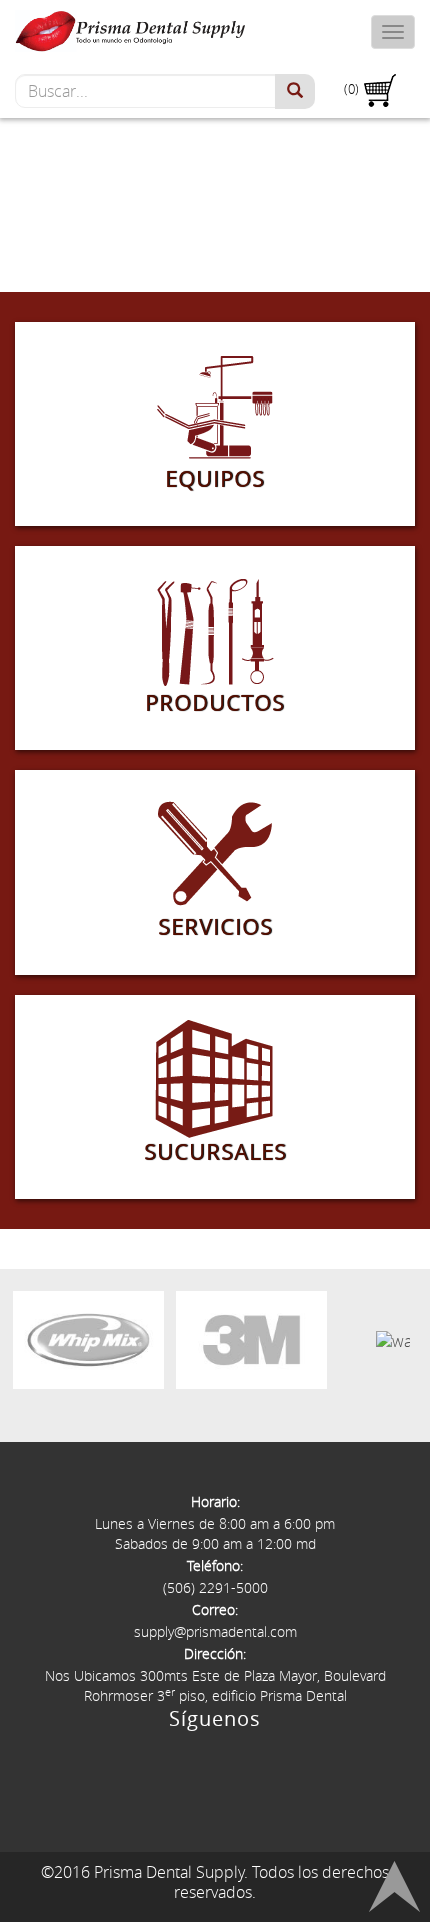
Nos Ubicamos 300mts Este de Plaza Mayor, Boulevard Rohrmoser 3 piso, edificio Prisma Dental (215, 1685)
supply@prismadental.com (215, 1631)
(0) (351, 89)
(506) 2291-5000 (215, 1587)
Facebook (130, 1777)
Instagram (250, 1777)
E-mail (310, 1777)
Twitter (190, 1777)
